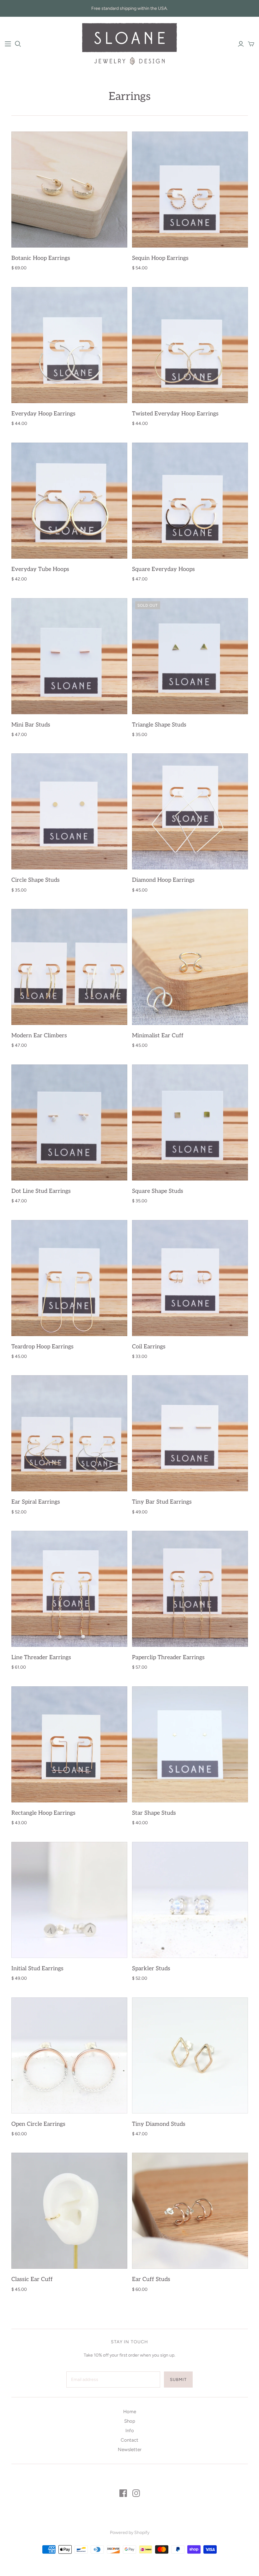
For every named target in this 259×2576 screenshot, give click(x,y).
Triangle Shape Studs (159, 725)
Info (130, 2431)
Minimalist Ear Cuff (158, 1036)
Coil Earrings (149, 1347)
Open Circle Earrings (38, 2124)
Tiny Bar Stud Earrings (162, 1502)
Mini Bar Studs (31, 725)
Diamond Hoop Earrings (163, 880)
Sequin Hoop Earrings (160, 258)
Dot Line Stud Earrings (41, 1191)
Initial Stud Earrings (37, 1969)
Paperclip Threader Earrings (168, 1657)
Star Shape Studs (154, 1813)
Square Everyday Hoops (163, 569)
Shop (130, 2421)
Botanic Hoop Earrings (41, 258)
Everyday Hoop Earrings (43, 414)
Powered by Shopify (130, 2533)
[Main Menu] (8, 44)
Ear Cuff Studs (151, 2279)
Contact (129, 2440)
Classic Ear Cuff (32, 2279)
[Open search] (18, 44)
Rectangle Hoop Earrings (43, 1813)
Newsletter (130, 2450)
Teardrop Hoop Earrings (42, 1347)
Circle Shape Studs (36, 880)
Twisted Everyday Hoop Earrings (175, 414)
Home (130, 2412)
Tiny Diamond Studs (159, 2124)
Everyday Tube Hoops (40, 569)
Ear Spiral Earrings (36, 1502)
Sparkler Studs (151, 1969)
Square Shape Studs (158, 1191)
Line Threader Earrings (41, 1657)
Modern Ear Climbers (39, 1036)
